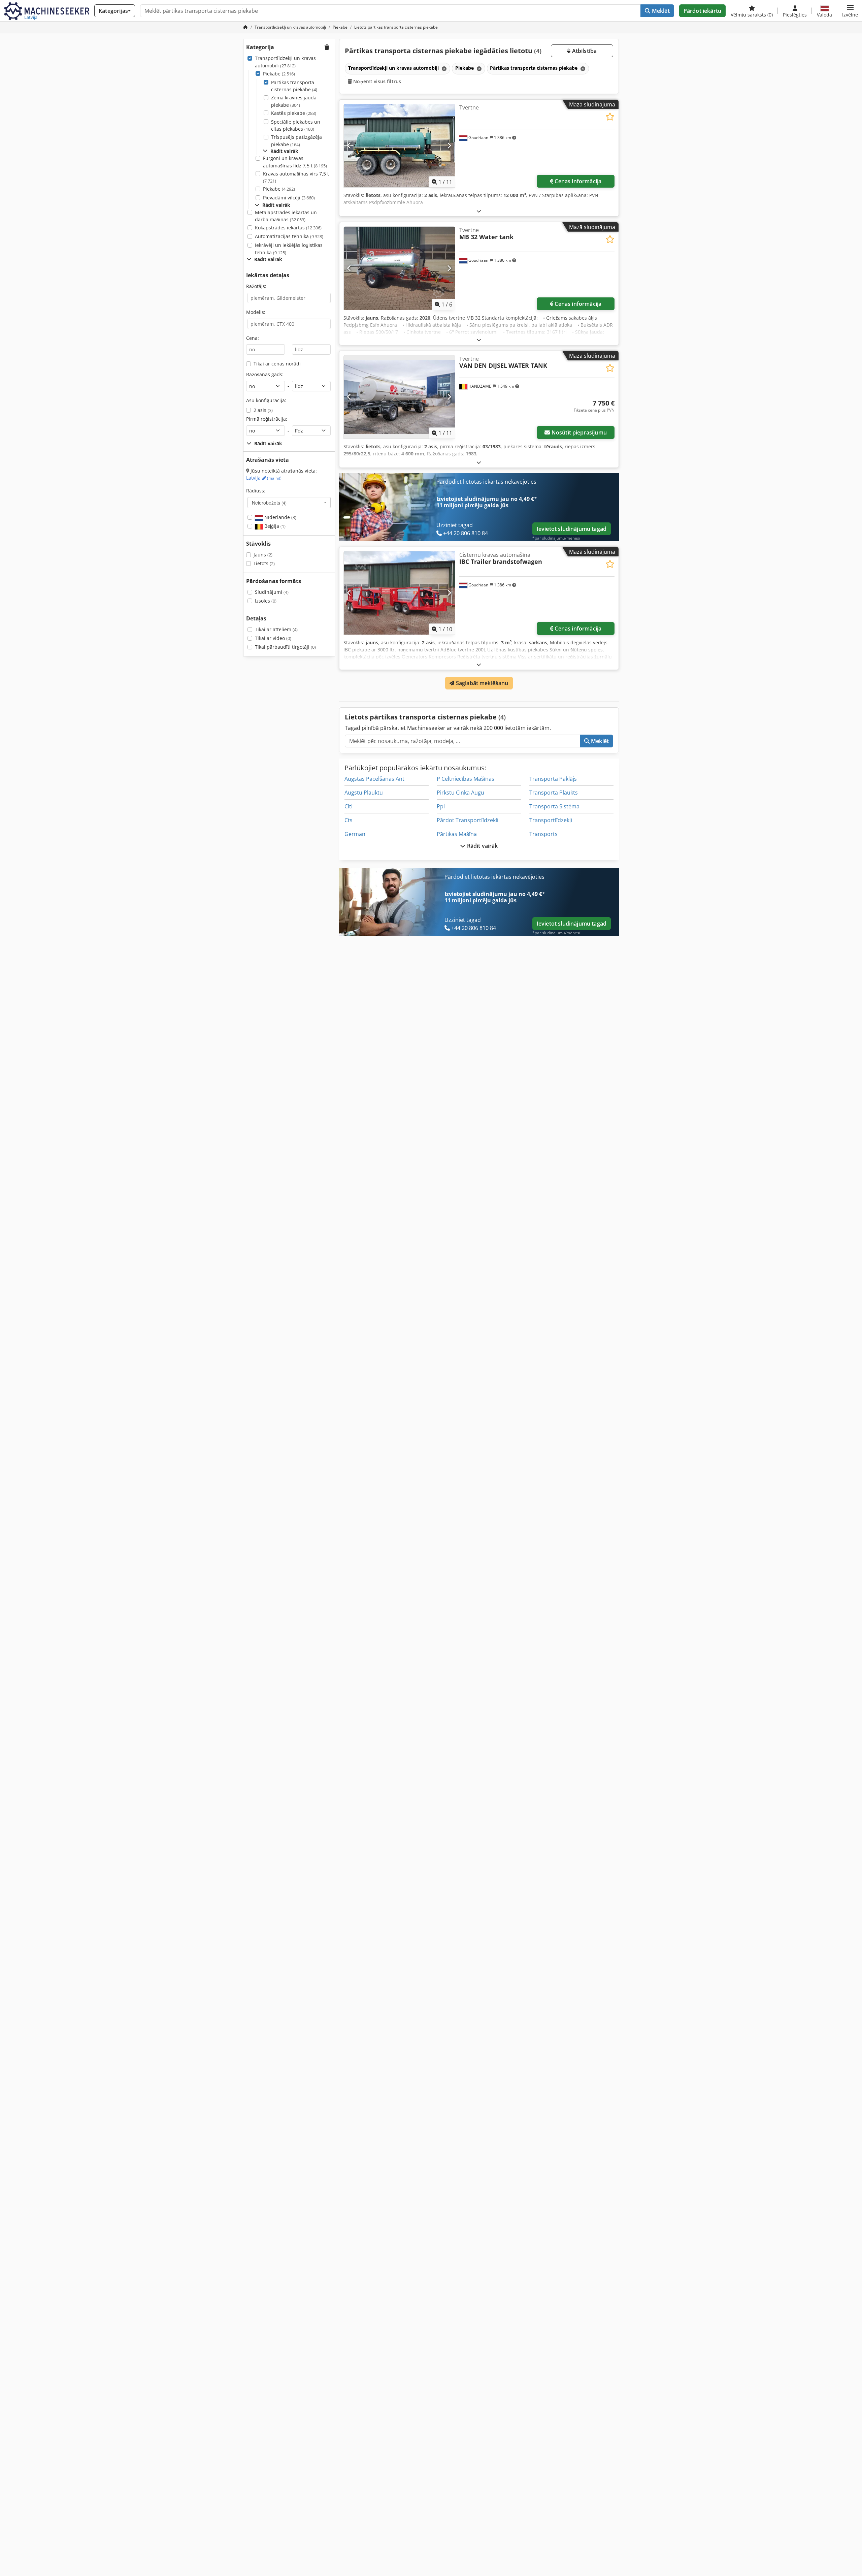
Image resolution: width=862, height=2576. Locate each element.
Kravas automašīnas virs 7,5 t (296, 177)
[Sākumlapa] (245, 27)
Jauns (263, 555)
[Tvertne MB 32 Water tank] (399, 268)
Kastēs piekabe (294, 113)
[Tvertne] (399, 146)
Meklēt (660, 11)
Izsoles (266, 601)
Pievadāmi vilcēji (289, 198)
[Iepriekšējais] (349, 146)
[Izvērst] (479, 211)
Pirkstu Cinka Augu (460, 793)
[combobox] (289, 503)
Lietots (264, 563)
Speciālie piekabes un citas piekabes (296, 125)
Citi (349, 806)
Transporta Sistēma (554, 806)
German (355, 834)
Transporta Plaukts (554, 793)
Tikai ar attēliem (276, 629)
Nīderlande (280, 517)
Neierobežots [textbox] (269, 503)
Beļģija (274, 526)
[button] (850, 11)
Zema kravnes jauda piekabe (294, 101)
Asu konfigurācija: (266, 400)
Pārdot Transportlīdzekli (468, 820)
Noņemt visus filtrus (376, 81)
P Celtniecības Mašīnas (466, 779)
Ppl (441, 806)
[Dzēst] (443, 69)
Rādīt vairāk (482, 846)
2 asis (263, 410)
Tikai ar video (273, 638)
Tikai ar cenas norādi (277, 364)
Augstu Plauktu (364, 793)
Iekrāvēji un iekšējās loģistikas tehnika (289, 249)
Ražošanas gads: (265, 374)
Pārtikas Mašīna (457, 834)
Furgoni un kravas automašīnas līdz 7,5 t (295, 162)
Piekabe (279, 74)
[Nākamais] (449, 146)
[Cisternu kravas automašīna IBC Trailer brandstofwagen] (399, 593)
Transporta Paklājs (553, 779)
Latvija (264, 478)
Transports (543, 834)
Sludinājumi (272, 592)
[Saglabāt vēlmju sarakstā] (610, 117)
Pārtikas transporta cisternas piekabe (294, 86)
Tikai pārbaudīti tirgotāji (285, 647)
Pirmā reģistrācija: (267, 419)
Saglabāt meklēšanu (482, 683)
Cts (349, 820)
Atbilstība (584, 51)
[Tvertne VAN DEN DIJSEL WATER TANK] (399, 397)
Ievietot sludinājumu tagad (572, 529)
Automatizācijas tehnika (289, 236)
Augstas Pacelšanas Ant (374, 779)
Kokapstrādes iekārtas (288, 228)
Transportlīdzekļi (551, 820)
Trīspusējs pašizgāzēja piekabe (296, 141)
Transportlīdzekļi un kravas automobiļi (285, 62)
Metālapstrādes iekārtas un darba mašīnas (286, 216)
